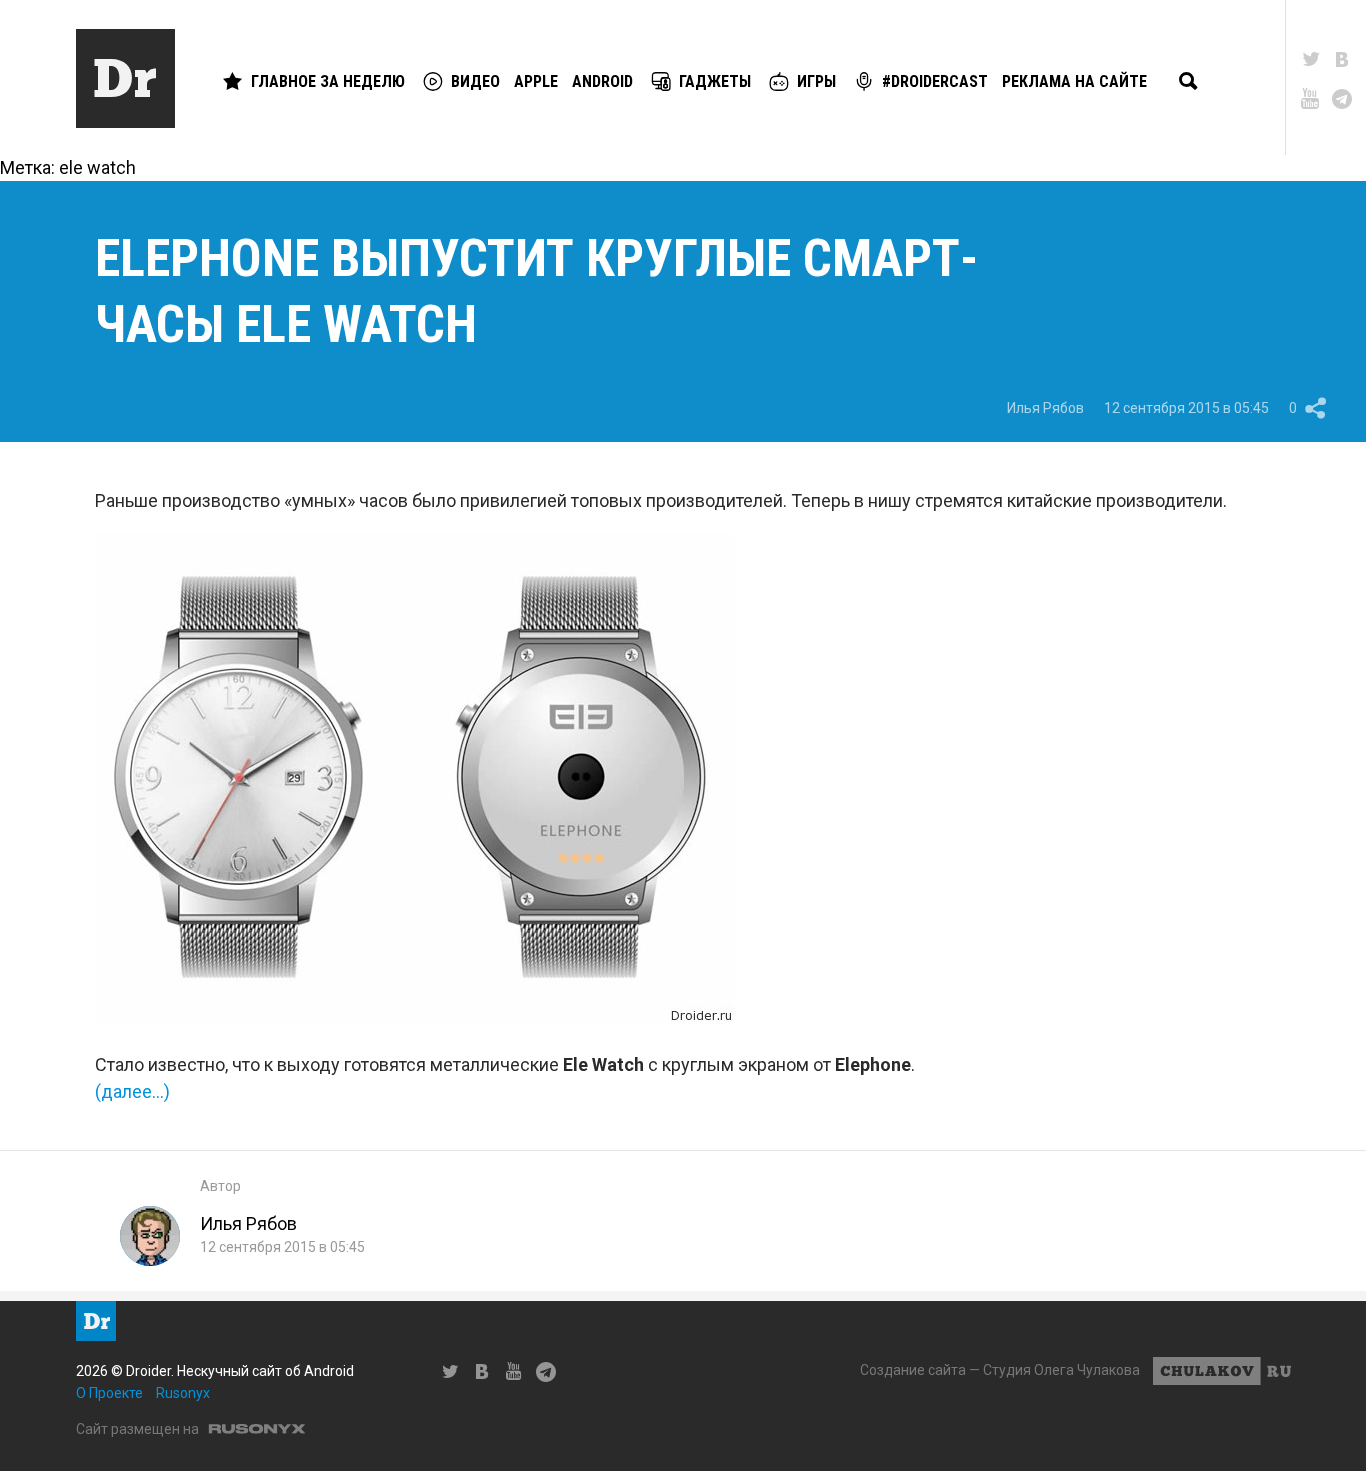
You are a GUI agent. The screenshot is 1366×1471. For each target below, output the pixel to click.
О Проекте (109, 1393)
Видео (475, 81)
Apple (536, 81)
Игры (816, 81)
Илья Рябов (1045, 408)
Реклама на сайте (1074, 81)
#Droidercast (935, 81)
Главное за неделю (328, 81)
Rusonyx (183, 1393)
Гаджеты (715, 81)
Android (602, 81)
